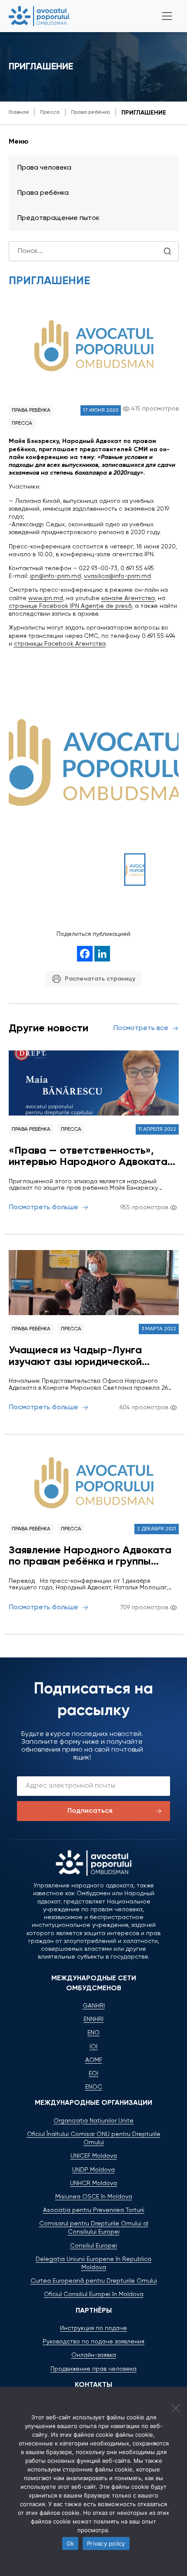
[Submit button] (167, 251)
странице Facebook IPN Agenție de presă (70, 606)
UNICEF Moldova (94, 2156)
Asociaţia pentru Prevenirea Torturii (94, 2210)
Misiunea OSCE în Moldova (94, 2197)
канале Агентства (128, 598)
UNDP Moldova (93, 2170)
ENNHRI (93, 2019)
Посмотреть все (141, 1028)
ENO (93, 2033)
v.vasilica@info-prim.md (117, 576)
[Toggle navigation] (167, 16)
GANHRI (94, 2006)
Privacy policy (106, 2543)
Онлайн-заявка (94, 2355)
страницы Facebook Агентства (60, 644)
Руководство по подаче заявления (93, 2342)
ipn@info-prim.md (55, 576)
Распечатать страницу (100, 979)
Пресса (22, 423)
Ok (70, 2543)
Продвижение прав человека (93, 2369)
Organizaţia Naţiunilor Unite (93, 2121)
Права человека (44, 168)
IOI (93, 2047)
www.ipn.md (46, 598)
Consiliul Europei (93, 2246)
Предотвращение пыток (58, 218)
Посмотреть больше (44, 1208)
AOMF (94, 2060)
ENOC (94, 2087)
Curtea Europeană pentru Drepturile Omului (94, 2281)
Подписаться (90, 1811)
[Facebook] (85, 954)
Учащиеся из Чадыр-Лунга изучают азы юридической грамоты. (75, 1356)
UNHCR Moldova (93, 2183)
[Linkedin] (102, 954)
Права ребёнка (31, 410)
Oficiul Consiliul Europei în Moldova (94, 2294)
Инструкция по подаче (93, 2328)
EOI (93, 2074)
